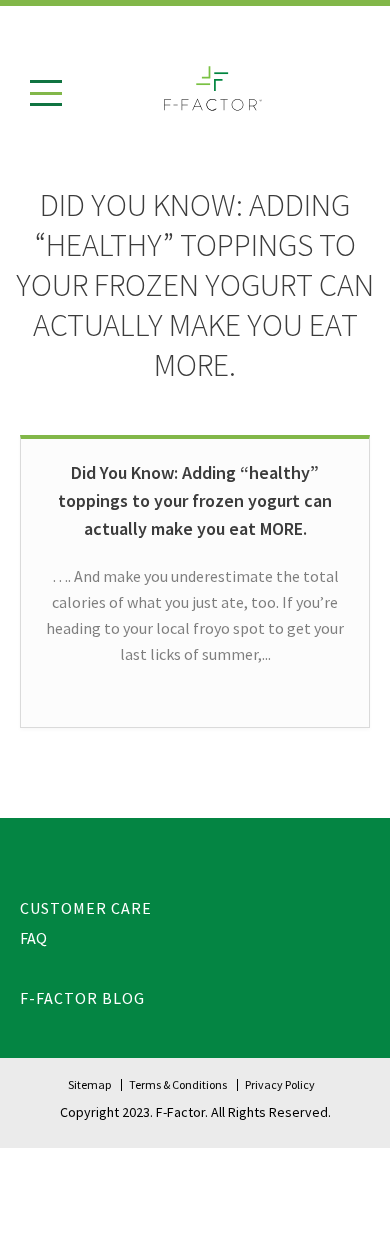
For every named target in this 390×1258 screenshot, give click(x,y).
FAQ (33, 938)
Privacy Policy (280, 1084)
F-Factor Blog (82, 998)
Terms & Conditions (178, 1084)
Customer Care (86, 908)
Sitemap (89, 1084)
